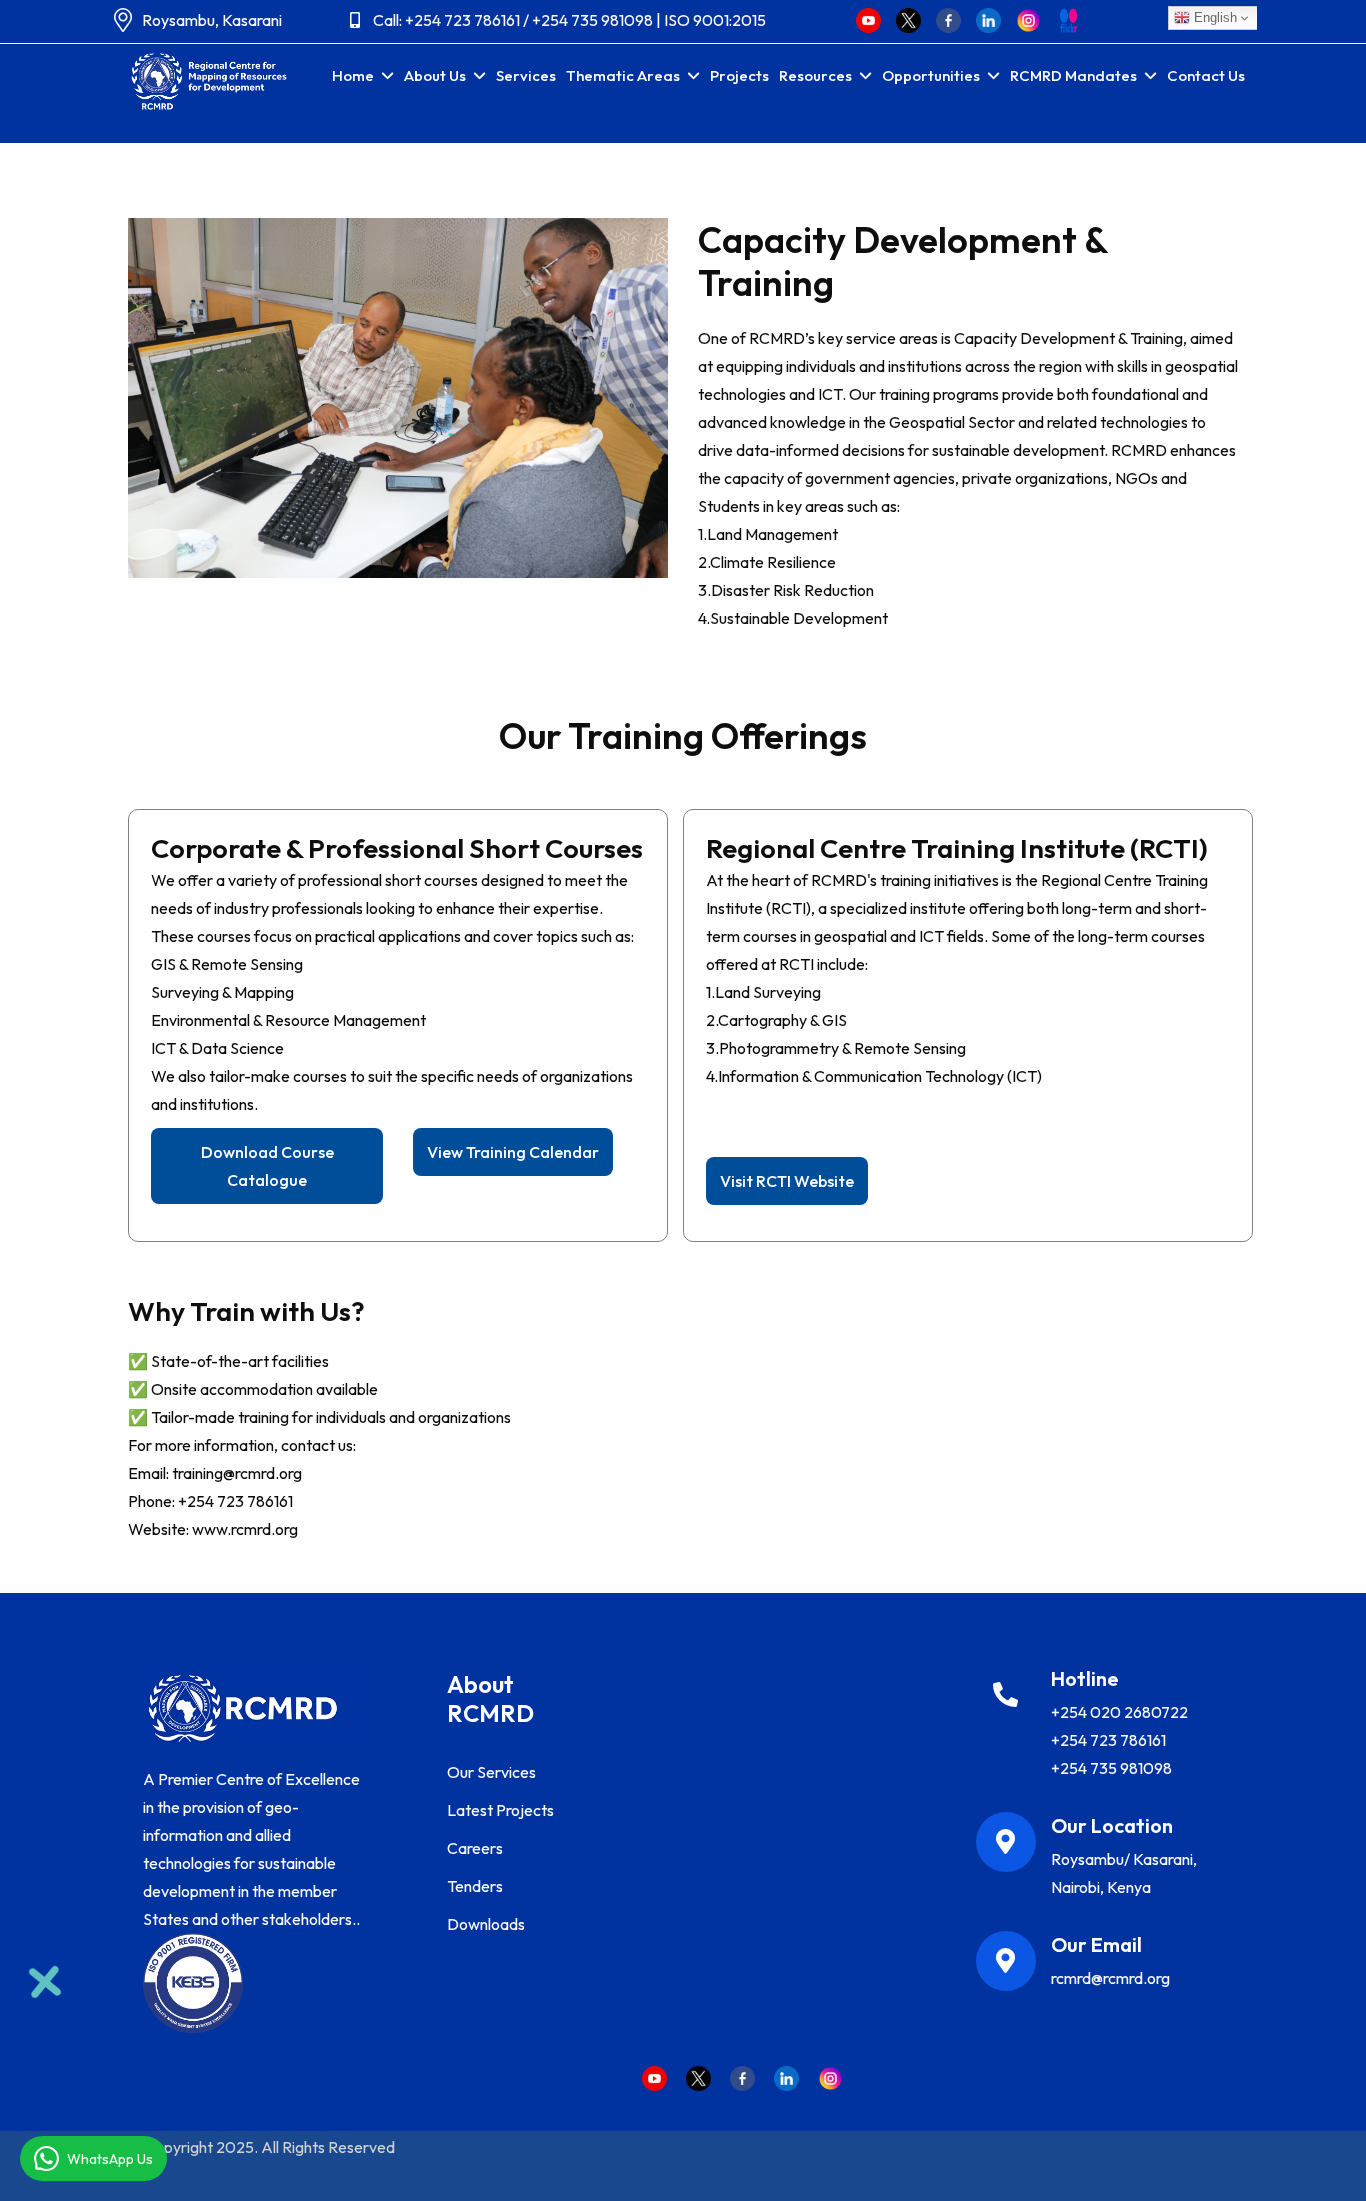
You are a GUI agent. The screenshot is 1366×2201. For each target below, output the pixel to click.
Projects (739, 75)
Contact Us (1206, 75)
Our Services (491, 1772)
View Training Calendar (513, 1152)
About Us (435, 75)
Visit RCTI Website (787, 1181)
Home (353, 75)
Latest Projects (500, 1810)
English (1213, 17)
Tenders (475, 1886)
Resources (815, 75)
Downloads (486, 1924)
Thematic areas (623, 75)
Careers (475, 1848)
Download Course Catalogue (267, 1166)
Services (526, 75)
